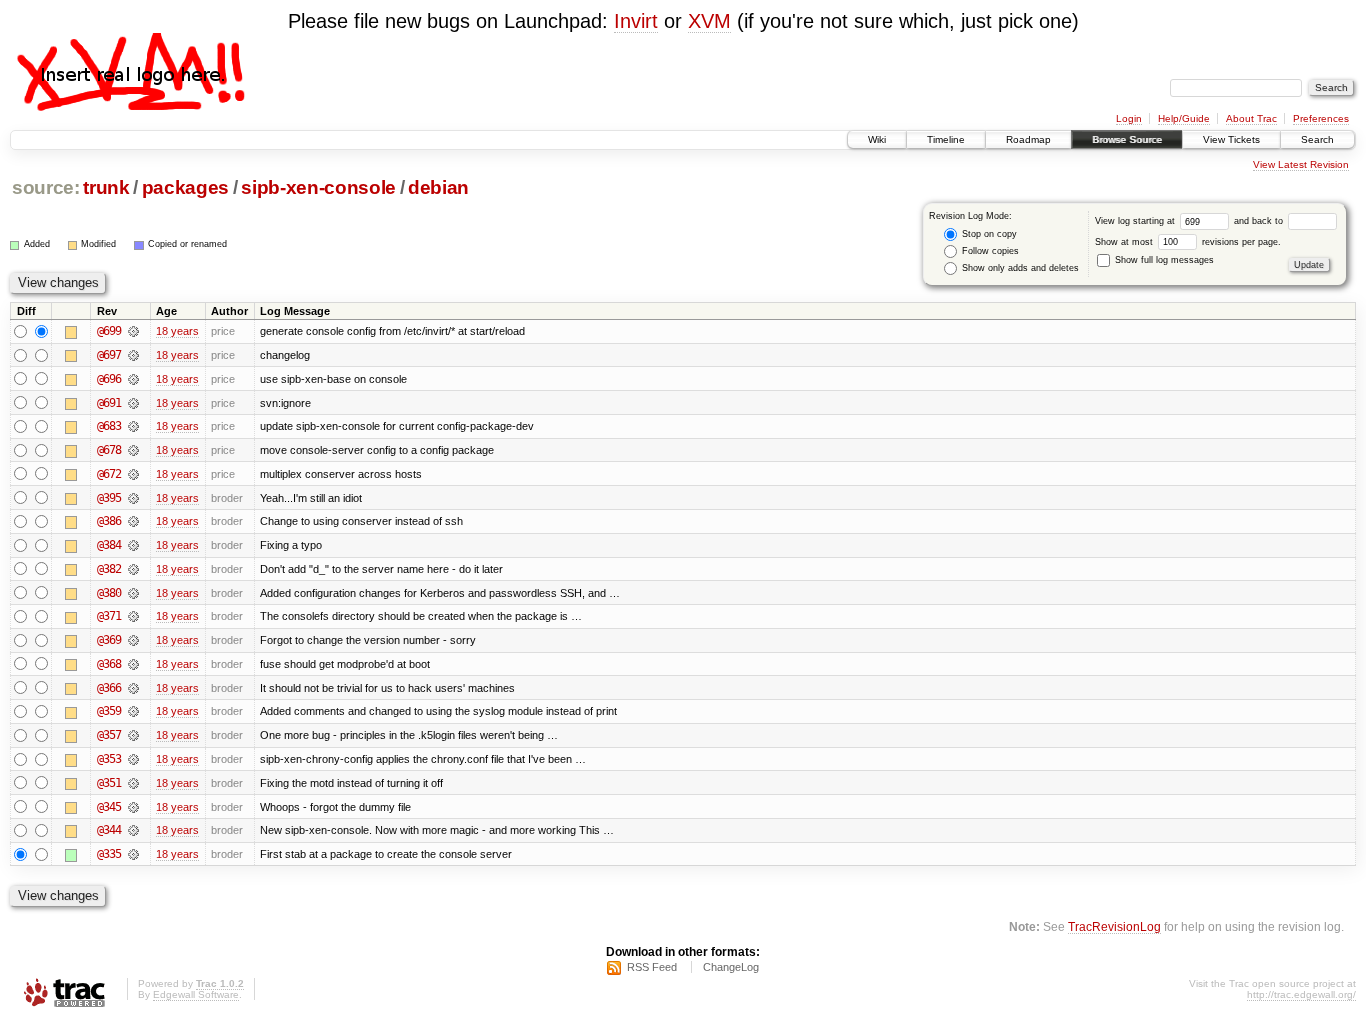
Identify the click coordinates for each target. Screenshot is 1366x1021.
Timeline (946, 139)
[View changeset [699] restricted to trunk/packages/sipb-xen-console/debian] (133, 331)
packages (185, 187)
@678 (109, 450)
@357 (109, 735)
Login (1129, 118)
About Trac (1251, 118)
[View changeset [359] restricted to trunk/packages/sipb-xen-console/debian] (133, 711)
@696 (109, 379)
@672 (109, 474)
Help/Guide (1184, 118)
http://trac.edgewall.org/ (1301, 994)
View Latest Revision (1301, 164)
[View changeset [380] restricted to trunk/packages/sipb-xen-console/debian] (133, 593)
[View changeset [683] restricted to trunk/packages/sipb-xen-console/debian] (133, 426)
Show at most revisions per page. (1188, 242)
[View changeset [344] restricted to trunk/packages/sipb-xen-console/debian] (133, 830)
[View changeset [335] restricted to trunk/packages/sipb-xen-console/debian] (133, 854)
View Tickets (1231, 139)
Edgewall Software (196, 994)
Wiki (877, 139)
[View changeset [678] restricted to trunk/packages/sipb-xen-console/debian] (133, 450)
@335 (109, 854)
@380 (109, 593)
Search (1317, 139)
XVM (709, 21)
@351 (109, 783)
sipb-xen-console (318, 187)
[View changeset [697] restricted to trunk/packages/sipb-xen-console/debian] (133, 355)
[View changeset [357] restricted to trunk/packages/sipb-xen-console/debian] (133, 735)
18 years (177, 331)
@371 (109, 616)
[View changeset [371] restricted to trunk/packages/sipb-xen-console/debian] (133, 616)
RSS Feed (652, 967)
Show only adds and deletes (1019, 268)
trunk (106, 187)
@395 (109, 498)
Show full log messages (1163, 260)
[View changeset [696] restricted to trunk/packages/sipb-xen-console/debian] (133, 379)
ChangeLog (731, 967)
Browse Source (1127, 139)
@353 (109, 759)
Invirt (636, 21)
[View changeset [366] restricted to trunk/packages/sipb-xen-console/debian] (133, 688)
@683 (109, 426)
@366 (109, 688)
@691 (109, 403)
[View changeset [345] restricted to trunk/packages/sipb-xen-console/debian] (133, 807)
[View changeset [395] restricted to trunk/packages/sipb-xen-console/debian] (133, 498)
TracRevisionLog (1114, 926)
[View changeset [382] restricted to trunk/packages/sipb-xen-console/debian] (133, 569)
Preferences (1321, 118)
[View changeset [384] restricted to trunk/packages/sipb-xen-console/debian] (133, 545)
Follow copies (989, 251)
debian (438, 187)
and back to (1260, 221)
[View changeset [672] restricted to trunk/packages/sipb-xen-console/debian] (133, 474)
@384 (109, 545)
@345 (109, 807)
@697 (109, 355)
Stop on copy (988, 234)
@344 (109, 830)
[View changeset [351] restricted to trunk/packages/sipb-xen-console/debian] (133, 783)
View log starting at (1136, 221)
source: (46, 187)
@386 (109, 521)
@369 (109, 640)
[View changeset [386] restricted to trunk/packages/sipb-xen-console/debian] (133, 521)
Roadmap (1028, 139)
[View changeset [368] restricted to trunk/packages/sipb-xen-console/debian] (133, 664)
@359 (109, 711)
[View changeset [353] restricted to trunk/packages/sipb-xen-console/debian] (133, 759)
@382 (109, 569)
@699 (109, 331)
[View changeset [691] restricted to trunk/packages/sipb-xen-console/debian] (133, 403)
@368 (109, 664)
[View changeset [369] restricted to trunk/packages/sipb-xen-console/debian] (133, 640)
